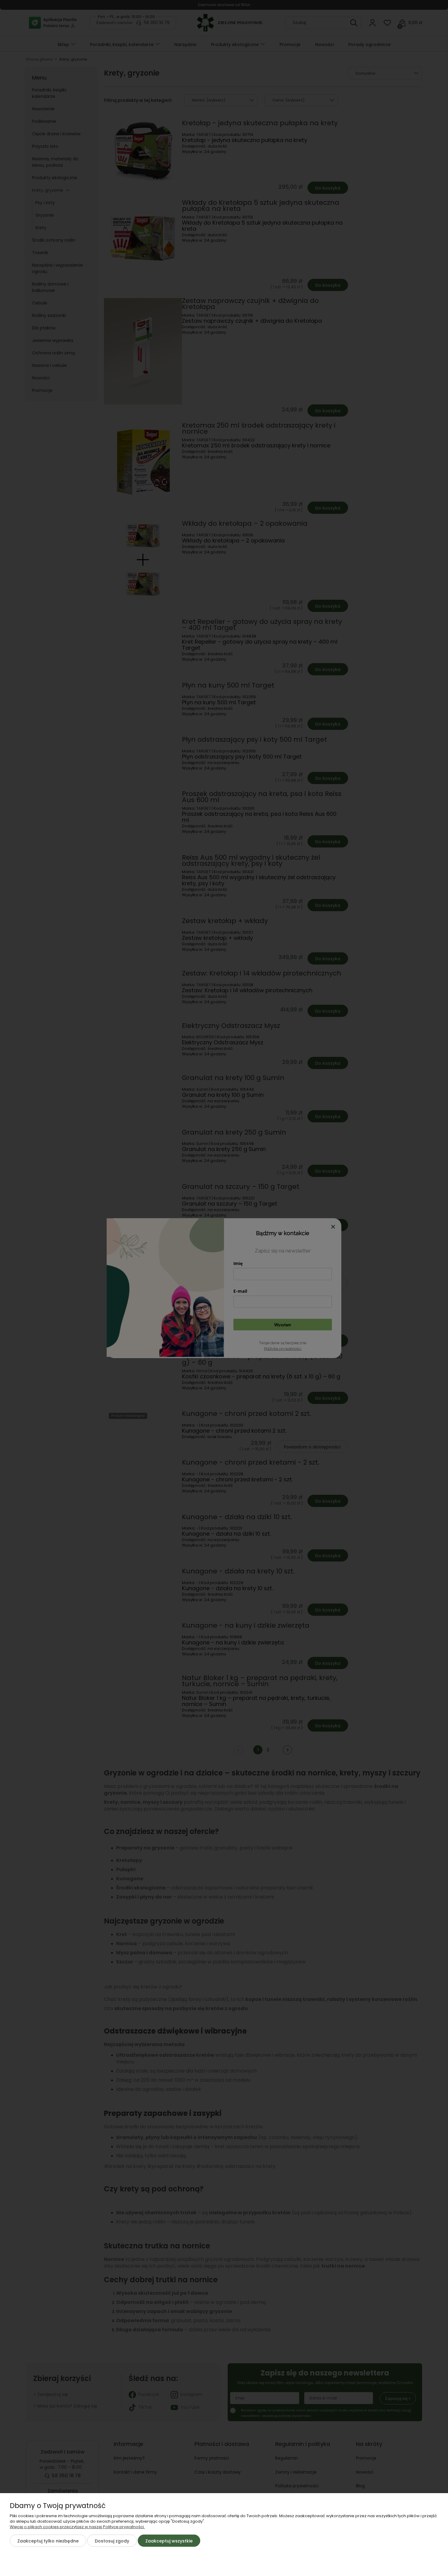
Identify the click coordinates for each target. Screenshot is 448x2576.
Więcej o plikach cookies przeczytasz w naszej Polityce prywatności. (77, 2527)
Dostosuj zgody (112, 2541)
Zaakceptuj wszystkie (169, 2541)
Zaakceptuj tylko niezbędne (48, 2541)
